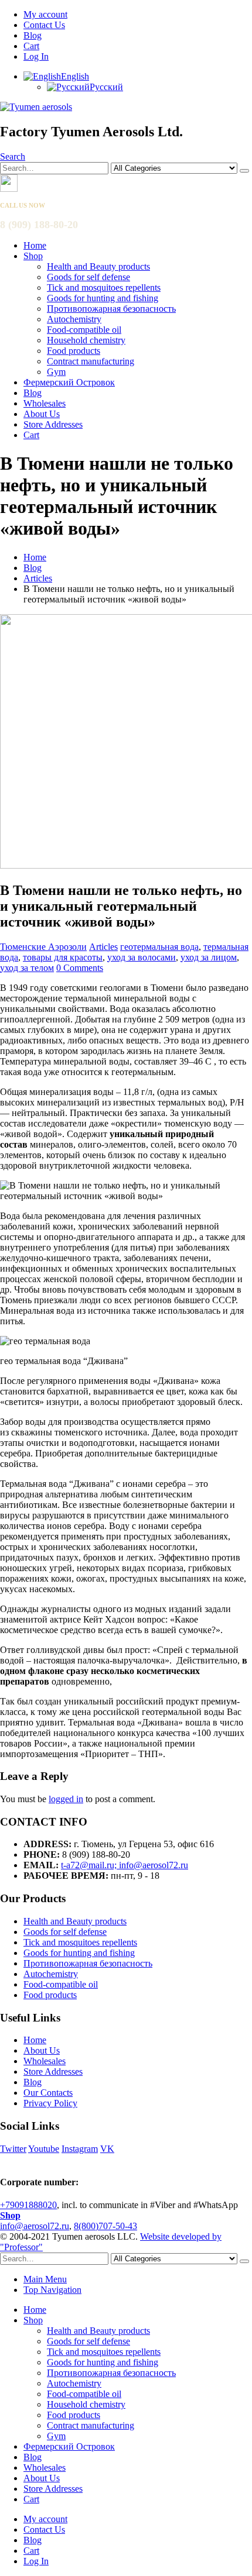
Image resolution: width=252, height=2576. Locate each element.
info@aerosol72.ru (35, 2226)
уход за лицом (209, 957)
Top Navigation (52, 2290)
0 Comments (80, 968)
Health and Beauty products (98, 266)
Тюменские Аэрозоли (43, 947)
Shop (33, 256)
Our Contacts (48, 2093)
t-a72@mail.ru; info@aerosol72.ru (125, 1865)
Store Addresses (53, 424)
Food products (74, 351)
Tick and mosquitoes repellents (104, 287)
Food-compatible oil (84, 330)
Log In (36, 56)
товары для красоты (63, 957)
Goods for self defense (88, 277)
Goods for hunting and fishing (103, 298)
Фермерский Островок (69, 382)
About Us (42, 414)
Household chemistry (86, 340)
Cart (31, 46)
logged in (66, 1799)
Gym (56, 372)
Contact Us (44, 25)
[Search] (244, 171)
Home (35, 245)
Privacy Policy (50, 2103)
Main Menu (45, 2279)
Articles (103, 947)
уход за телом (27, 968)
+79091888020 (28, 2205)
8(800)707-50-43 (105, 2226)
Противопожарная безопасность (111, 309)
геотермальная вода (159, 947)
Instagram (80, 2149)
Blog (33, 35)
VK (107, 2149)
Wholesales (45, 403)
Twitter (13, 2149)
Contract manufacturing (91, 361)
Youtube (44, 2149)
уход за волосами (142, 957)
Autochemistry (74, 319)
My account (45, 14)
